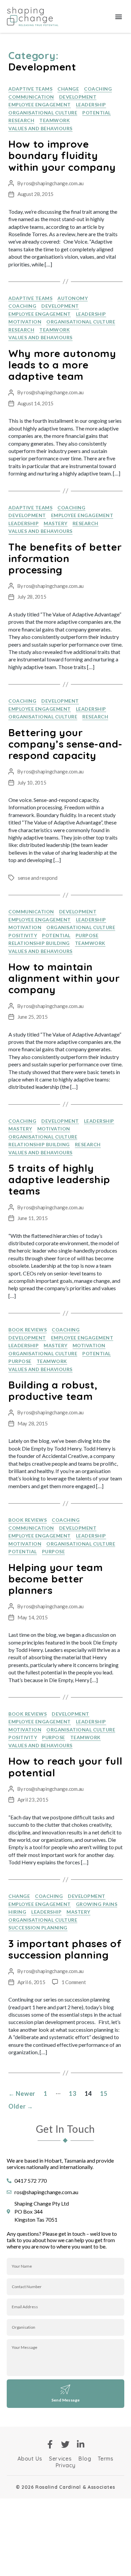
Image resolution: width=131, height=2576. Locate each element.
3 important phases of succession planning (65, 1949)
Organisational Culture (43, 113)
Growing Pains (97, 1904)
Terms (106, 2459)
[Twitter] (66, 2444)
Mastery (56, 523)
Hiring (17, 1912)
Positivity (23, 935)
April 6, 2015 (31, 1982)
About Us (30, 2459)
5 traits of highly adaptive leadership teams (59, 1179)
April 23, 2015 (33, 1800)
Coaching (98, 89)
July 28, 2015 (32, 597)
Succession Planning (38, 1928)
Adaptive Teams (30, 89)
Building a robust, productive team (53, 1391)
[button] (119, 17)
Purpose (87, 935)
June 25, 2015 (33, 1017)
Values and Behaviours (40, 128)
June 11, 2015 (33, 1218)
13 (72, 2093)
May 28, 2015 (33, 1423)
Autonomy (73, 298)
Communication (31, 97)
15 (104, 2093)
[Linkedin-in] (81, 2444)
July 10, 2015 (32, 782)
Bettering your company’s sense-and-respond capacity (65, 744)
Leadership (91, 105)
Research (21, 120)
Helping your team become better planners (56, 1579)
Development (78, 97)
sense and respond (38, 878)
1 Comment (74, 1982)
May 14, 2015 (33, 1617)
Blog (85, 2459)
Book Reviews (28, 1330)
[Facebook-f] (50, 2444)
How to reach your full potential (65, 1767)
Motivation (25, 322)
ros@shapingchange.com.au (54, 183)
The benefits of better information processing (65, 558)
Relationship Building (39, 943)
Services (60, 2459)
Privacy (65, 2465)
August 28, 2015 (35, 194)
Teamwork (55, 120)
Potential (97, 113)
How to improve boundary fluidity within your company (62, 155)
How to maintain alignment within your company (64, 978)
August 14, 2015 (35, 403)
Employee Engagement (40, 105)
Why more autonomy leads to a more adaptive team (62, 365)
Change (68, 89)
